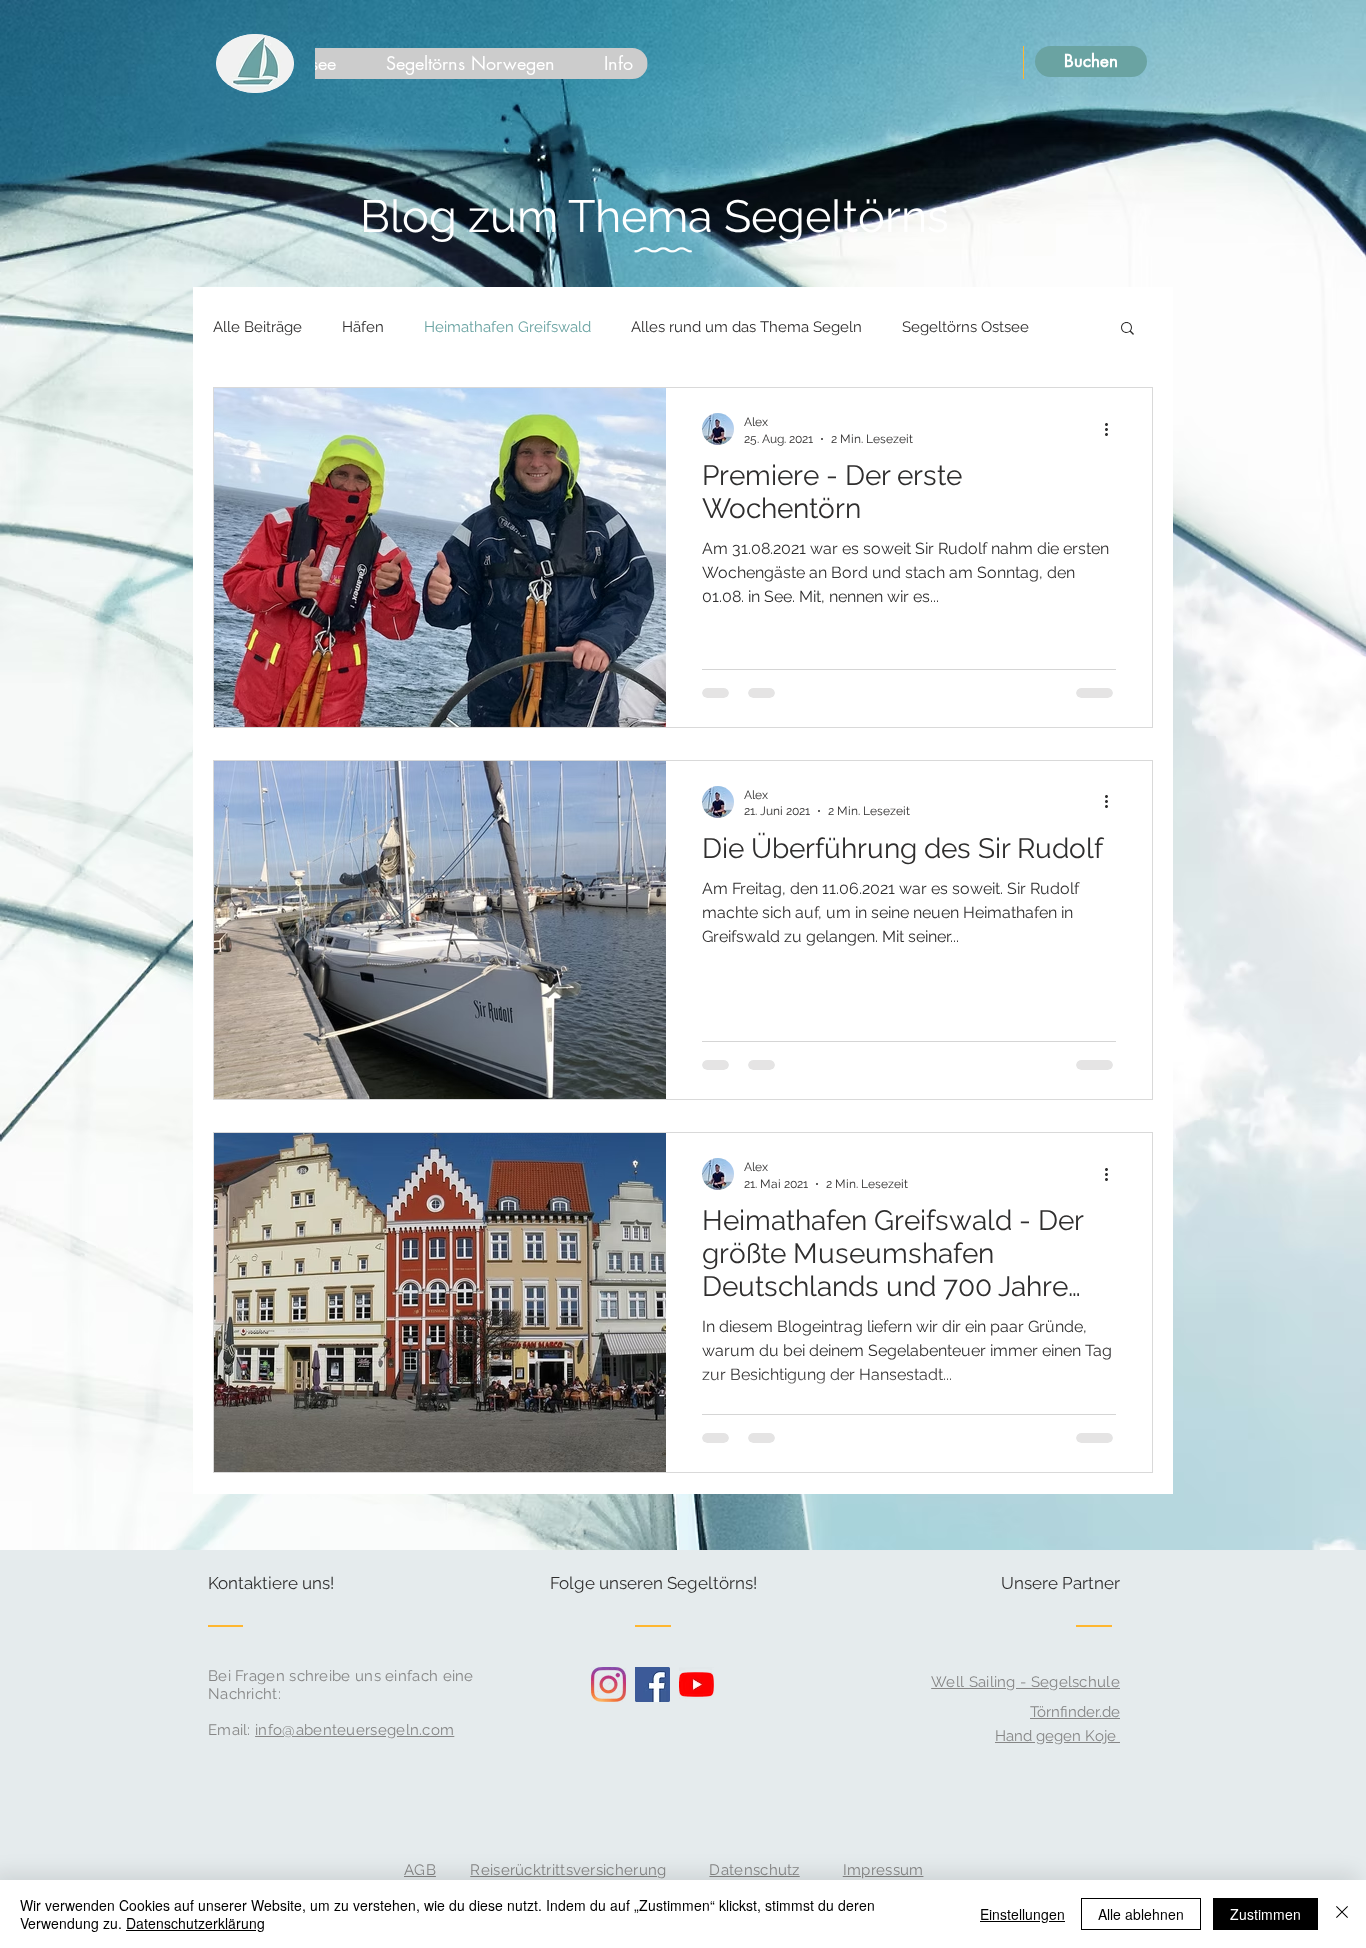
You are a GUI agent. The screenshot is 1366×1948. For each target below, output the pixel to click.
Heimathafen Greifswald (507, 327)
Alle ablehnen (1141, 1914)
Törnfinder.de (1075, 1712)
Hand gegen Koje (1057, 1736)
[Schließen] (1342, 1914)
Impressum (883, 1870)
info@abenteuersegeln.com (354, 1730)
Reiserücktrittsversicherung (568, 1870)
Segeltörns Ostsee (965, 327)
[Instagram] (608, 1684)
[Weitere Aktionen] (1113, 429)
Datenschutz (754, 1870)
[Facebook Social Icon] (652, 1684)
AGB (420, 1870)
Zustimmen (1265, 1914)
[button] (1127, 329)
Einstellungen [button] (1022, 1914)
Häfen (363, 327)
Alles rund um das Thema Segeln (746, 327)
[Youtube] (696, 1684)
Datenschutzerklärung (195, 1923)
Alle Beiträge (257, 327)
